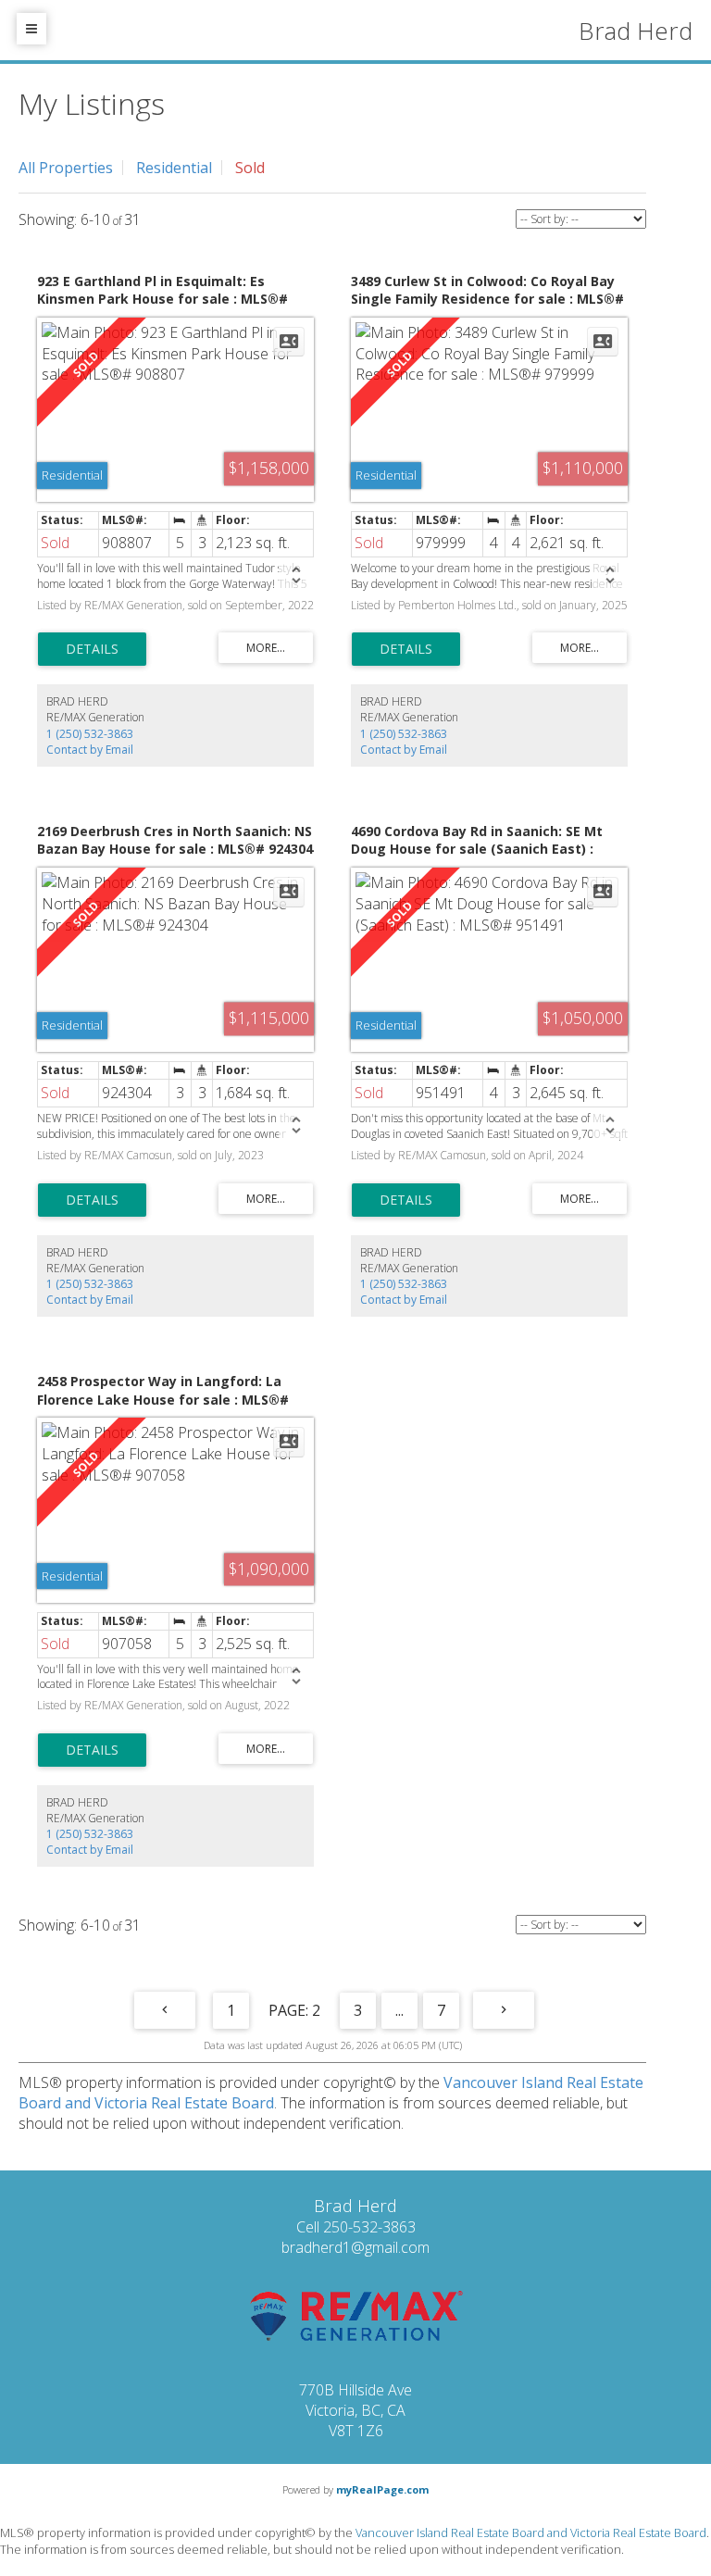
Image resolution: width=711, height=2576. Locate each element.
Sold (250, 168)
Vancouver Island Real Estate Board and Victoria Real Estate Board (531, 2532)
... (399, 2010)
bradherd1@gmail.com (355, 2247)
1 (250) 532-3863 (90, 734)
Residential (174, 168)
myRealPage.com (382, 2489)
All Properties (66, 168)
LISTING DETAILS (92, 649)
